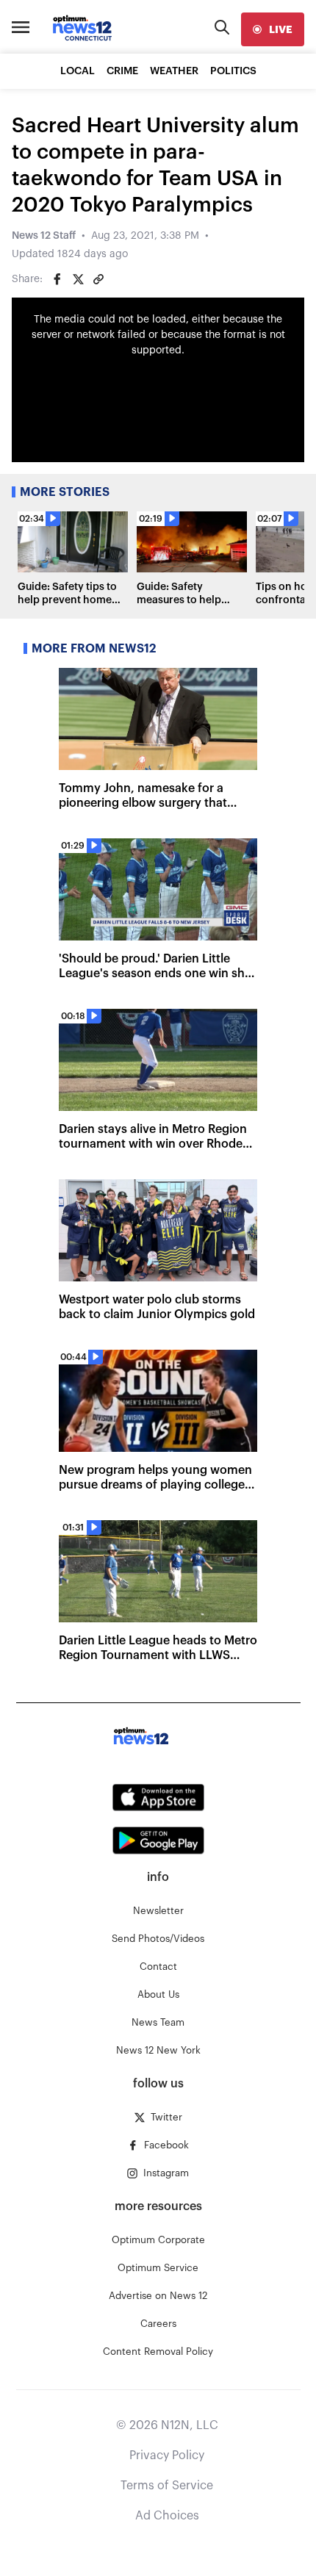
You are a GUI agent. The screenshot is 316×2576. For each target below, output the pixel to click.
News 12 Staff (44, 236)
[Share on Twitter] (78, 279)
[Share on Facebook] (57, 279)
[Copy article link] (98, 279)
